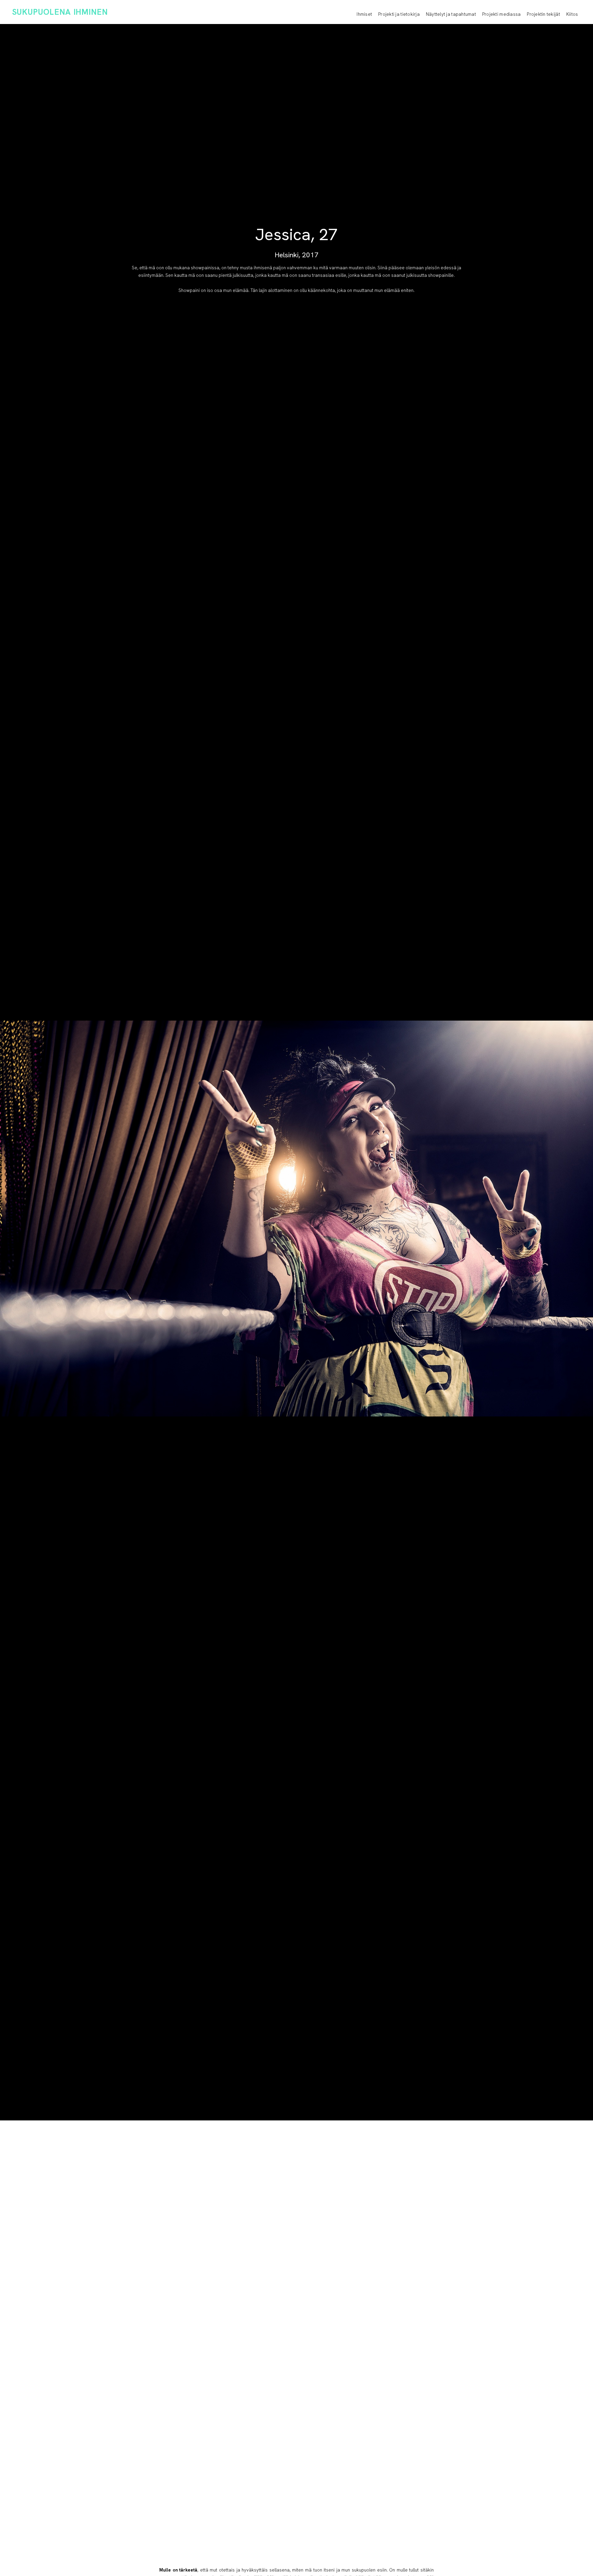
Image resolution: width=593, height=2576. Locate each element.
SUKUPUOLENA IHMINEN (60, 12)
